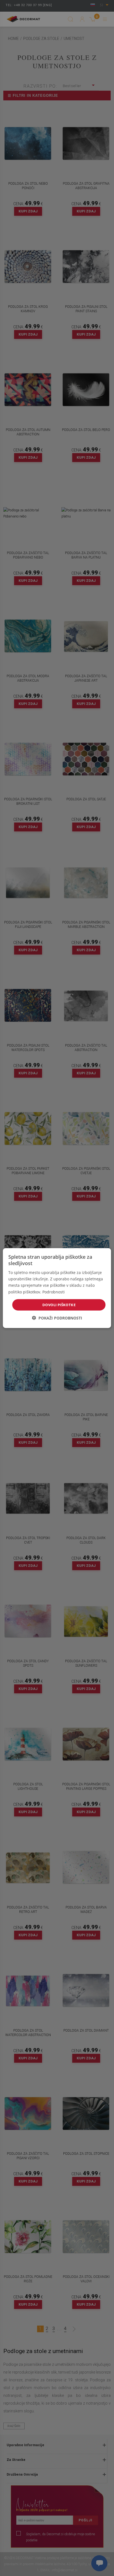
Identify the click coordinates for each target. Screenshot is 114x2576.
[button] (57, 1318)
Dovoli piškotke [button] (59, 1305)
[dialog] (57, 1288)
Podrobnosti (54, 1292)
